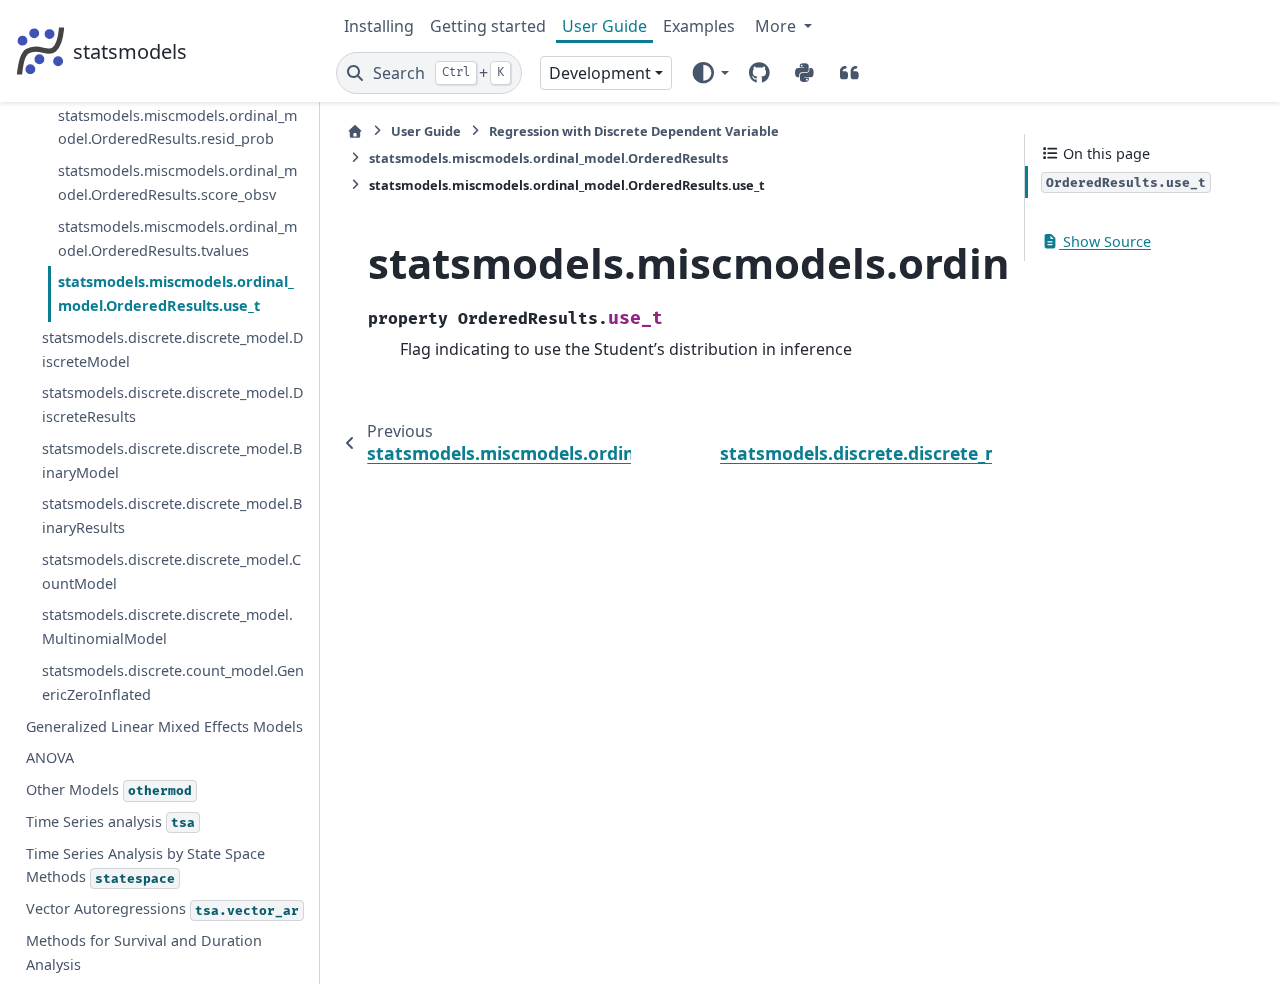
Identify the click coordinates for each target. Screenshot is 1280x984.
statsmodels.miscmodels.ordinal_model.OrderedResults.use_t (176, 293)
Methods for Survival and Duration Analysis (144, 952)
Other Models (109, 789)
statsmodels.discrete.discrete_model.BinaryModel (172, 460)
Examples (699, 26)
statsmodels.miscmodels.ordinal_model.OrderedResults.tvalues (177, 238)
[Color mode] (709, 73)
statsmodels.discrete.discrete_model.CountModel (171, 571)
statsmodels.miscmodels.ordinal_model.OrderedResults (548, 158)
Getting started (488, 26)
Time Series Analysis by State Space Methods (145, 865)
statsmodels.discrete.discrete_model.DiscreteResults (173, 404)
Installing (379, 26)
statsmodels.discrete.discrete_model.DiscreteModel (173, 349)
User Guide (604, 26)
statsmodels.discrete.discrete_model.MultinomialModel (167, 626)
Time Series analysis (110, 821)
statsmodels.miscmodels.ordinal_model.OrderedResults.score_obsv (177, 182)
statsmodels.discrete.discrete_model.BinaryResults (172, 515)
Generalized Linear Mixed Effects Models (164, 726)
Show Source (1105, 241)
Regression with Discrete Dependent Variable (634, 131)
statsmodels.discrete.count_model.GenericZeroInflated (173, 682)
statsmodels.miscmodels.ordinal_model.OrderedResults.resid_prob (177, 127)
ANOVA (50, 757)
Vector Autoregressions (162, 908)
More (777, 26)
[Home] (355, 131)
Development (600, 73)
